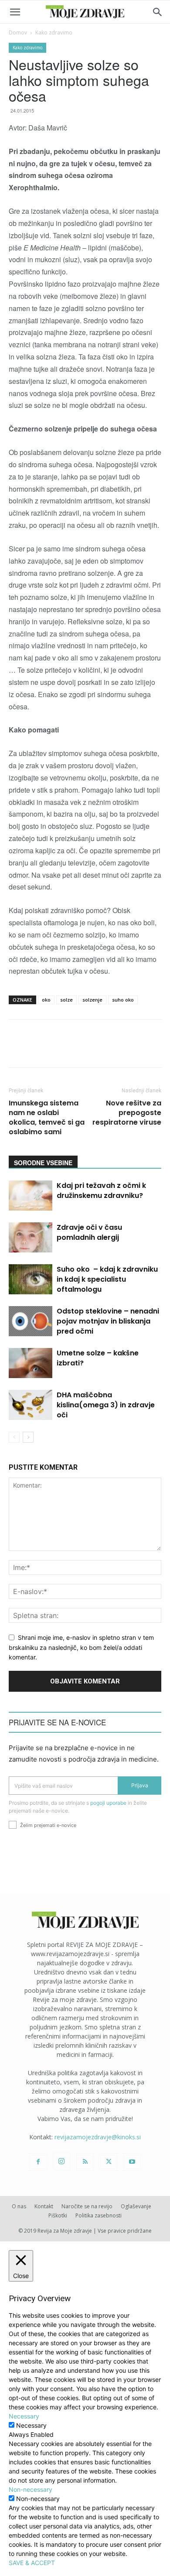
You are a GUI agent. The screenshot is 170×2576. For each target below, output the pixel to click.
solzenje (92, 1000)
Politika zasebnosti (99, 2215)
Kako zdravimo (54, 32)
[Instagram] (61, 2162)
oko (46, 1000)
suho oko (123, 1000)
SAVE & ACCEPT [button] (32, 2563)
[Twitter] (109, 2162)
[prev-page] (14, 1437)
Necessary (31, 2425)
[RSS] (85, 2162)
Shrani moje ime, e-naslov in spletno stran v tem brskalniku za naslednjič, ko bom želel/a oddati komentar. (81, 1647)
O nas (19, 2206)
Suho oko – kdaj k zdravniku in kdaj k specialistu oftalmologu (107, 1279)
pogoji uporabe (108, 1803)
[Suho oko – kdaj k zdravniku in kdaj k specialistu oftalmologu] (31, 1279)
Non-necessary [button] (31, 2489)
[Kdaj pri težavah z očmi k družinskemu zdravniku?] (31, 1196)
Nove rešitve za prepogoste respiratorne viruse (127, 1113)
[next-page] (28, 1437)
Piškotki (58, 2215)
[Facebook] (38, 2162)
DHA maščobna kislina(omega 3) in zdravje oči (106, 1405)
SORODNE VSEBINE (43, 1163)
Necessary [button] (24, 2416)
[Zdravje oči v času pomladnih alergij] (31, 1237)
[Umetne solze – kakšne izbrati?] (31, 1363)
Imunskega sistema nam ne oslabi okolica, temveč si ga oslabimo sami (47, 1118)
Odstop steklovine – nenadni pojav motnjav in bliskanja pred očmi (108, 1321)
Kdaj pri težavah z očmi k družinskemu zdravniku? (101, 1191)
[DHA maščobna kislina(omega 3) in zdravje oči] (31, 1405)
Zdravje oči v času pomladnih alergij (89, 1232)
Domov (18, 32)
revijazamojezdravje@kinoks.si (98, 2137)
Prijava (140, 1785)
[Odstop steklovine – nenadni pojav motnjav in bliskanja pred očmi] (31, 1321)
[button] (15, 12)
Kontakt (44, 2206)
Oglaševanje (136, 2206)
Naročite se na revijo (87, 2206)
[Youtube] (132, 2162)
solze (66, 1000)
